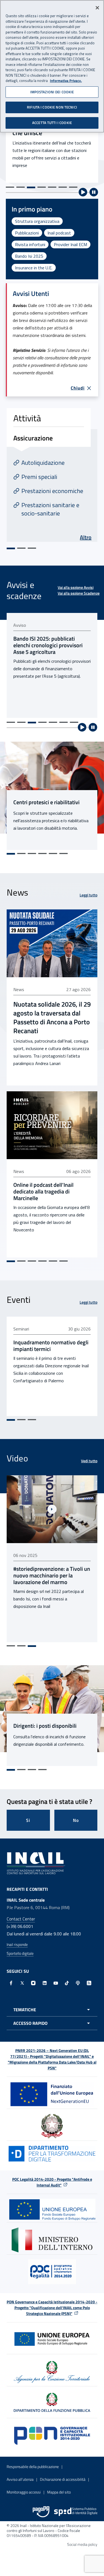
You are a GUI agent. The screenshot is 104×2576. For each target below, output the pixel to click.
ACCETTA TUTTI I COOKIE (52, 123)
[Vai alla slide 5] (52, 187)
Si (28, 1820)
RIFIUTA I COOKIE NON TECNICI (52, 107)
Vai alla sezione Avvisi (76, 587)
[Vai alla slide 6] (63, 187)
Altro (86, 537)
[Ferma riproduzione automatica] (94, 192)
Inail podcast (59, 233)
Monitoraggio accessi (24, 2492)
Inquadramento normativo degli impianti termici (51, 1346)
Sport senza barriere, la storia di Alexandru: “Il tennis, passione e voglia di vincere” (51, 1575)
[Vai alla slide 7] (73, 187)
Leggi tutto (88, 895)
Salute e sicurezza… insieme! (40, 135)
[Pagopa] (41, 2512)
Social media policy (82, 2544)
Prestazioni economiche (52, 491)
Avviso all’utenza (20, 2479)
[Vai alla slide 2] (21, 187)
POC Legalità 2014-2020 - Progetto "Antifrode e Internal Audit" (52, 2182)
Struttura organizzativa (37, 221)
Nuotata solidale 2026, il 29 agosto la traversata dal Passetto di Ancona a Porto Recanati (52, 1017)
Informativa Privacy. (66, 81)
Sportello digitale (20, 1953)
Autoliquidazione (43, 463)
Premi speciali (39, 477)
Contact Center (21, 1919)
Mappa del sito (59, 2492)
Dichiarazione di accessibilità (63, 2479)
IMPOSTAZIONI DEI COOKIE (52, 92)
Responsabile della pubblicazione (33, 2467)
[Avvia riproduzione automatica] (83, 192)
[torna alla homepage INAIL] (36, 1863)
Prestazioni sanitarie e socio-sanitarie (50, 509)
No (76, 1820)
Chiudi (78, 388)
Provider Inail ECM (70, 244)
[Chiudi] (97, 8)
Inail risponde (17, 1944)
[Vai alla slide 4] (42, 187)
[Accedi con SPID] (76, 2512)
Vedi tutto (89, 1461)
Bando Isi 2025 (29, 256)
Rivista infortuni (30, 244)
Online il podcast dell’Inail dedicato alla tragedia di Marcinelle (43, 1192)
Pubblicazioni (27, 233)
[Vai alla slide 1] (10, 187)
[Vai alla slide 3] (31, 187)
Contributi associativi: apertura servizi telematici (50, 642)
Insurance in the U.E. (34, 268)
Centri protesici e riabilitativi (46, 802)
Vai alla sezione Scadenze (79, 593)
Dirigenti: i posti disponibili (45, 1726)
